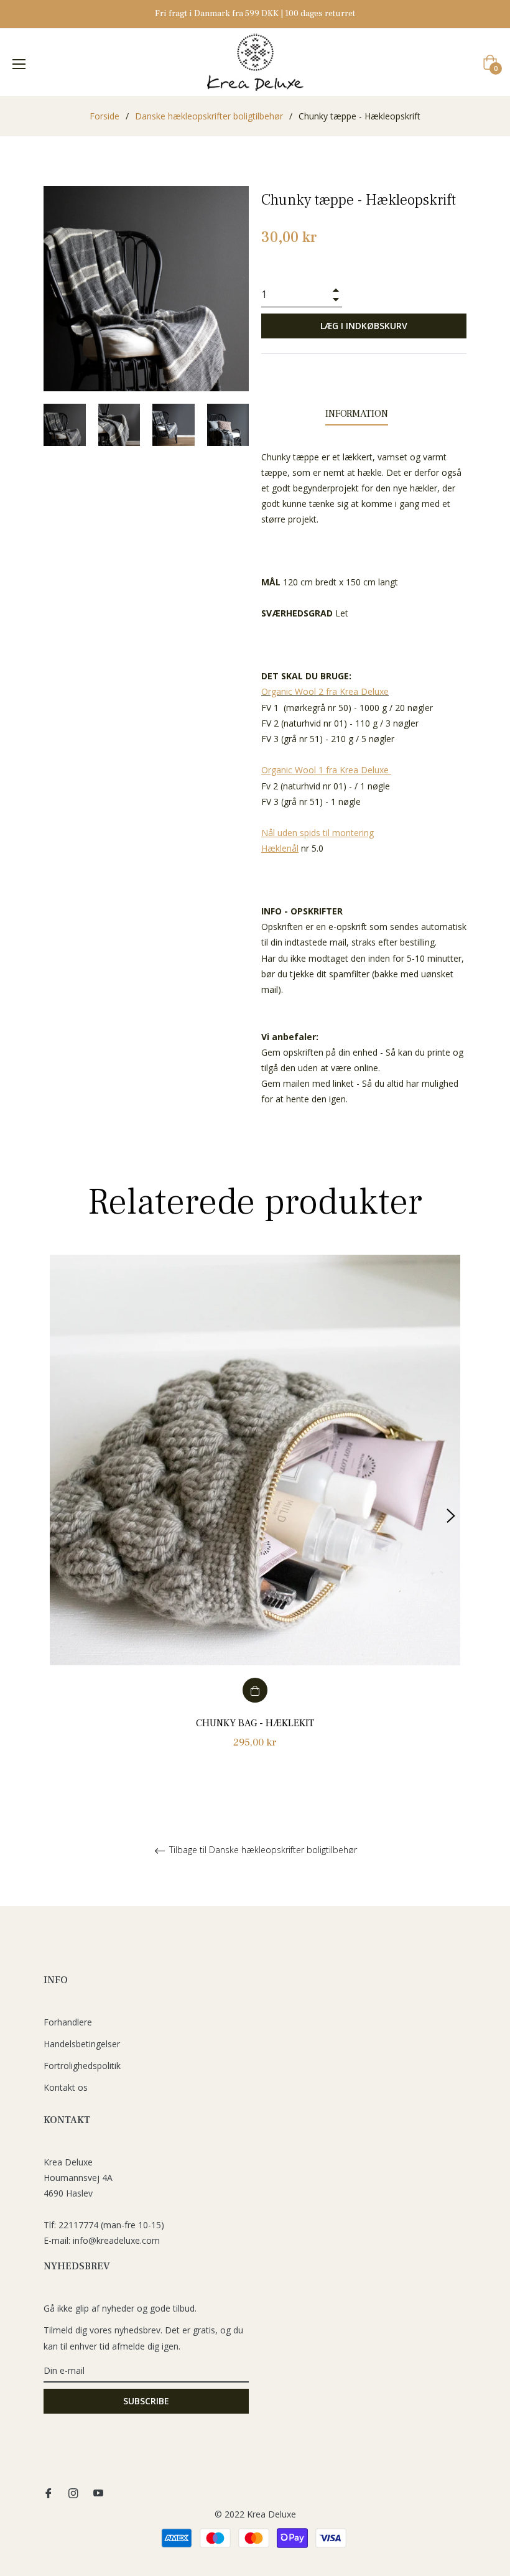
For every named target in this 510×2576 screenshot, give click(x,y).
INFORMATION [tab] (357, 414)
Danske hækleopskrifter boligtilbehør (209, 116)
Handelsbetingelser (82, 2044)
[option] (255, 1516)
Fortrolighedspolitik (82, 2066)
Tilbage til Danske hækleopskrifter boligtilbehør (262, 1850)
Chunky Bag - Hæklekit (255, 1723)
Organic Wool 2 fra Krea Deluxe (325, 691)
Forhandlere (68, 2022)
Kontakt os (66, 2087)
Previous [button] (59, 1516)
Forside (104, 116)
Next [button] (451, 1516)
